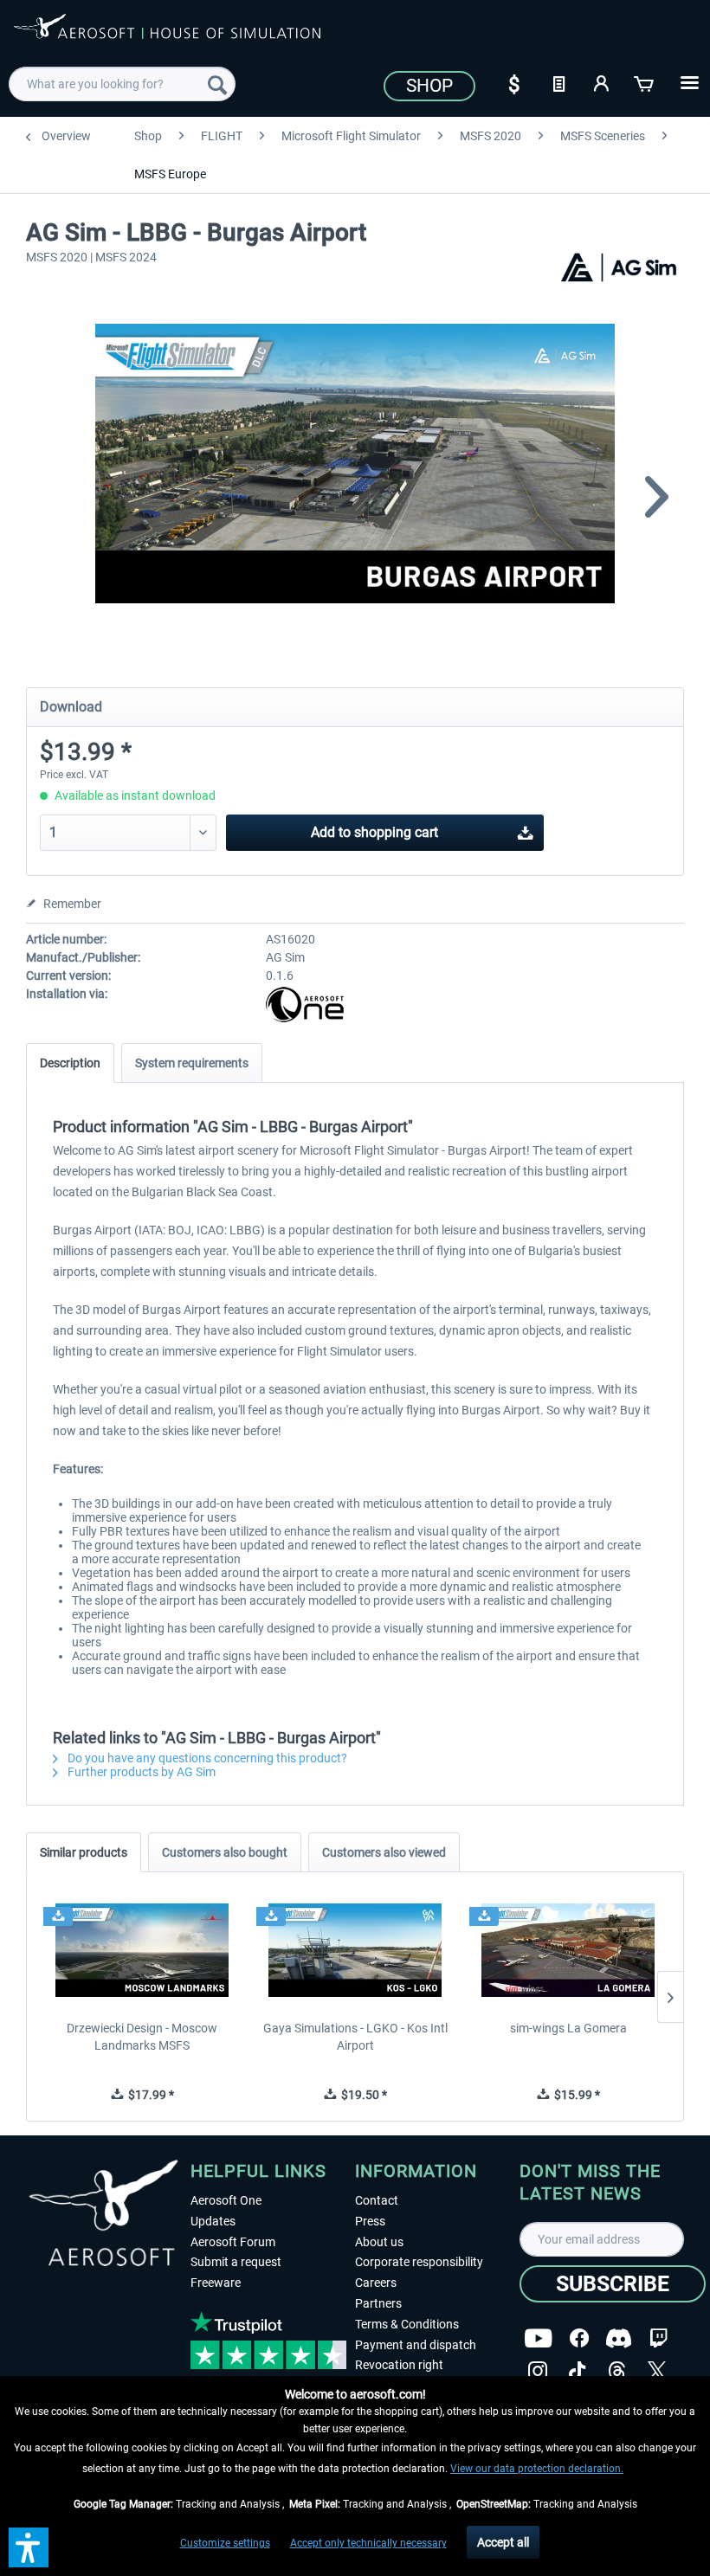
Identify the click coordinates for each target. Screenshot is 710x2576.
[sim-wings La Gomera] (568, 1950)
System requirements (192, 1063)
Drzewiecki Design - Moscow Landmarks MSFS (142, 2037)
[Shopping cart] (645, 82)
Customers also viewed (384, 1852)
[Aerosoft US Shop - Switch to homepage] (168, 36)
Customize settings (225, 2543)
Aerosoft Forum (233, 2242)
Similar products (84, 1852)
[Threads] (617, 2371)
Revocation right (399, 2365)
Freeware (216, 2283)
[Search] (217, 84)
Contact (377, 2200)
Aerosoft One (226, 2200)
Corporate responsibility (419, 2262)
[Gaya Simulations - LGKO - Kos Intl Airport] (355, 1950)
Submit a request (236, 2262)
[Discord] (619, 2338)
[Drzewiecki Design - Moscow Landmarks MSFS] (142, 1950)
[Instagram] (538, 2371)
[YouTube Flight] (538, 2338)
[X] (657, 2371)
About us (379, 2242)
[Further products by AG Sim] (618, 276)
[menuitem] (122, 84)
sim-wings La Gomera (568, 2028)
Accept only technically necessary (368, 2543)
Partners (378, 2303)
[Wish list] (558, 82)
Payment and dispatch (416, 2345)
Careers (376, 2283)
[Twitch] (658, 2338)
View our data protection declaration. (537, 2469)
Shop (429, 86)
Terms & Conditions (407, 2324)
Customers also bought (225, 1852)
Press (370, 2221)
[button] (29, 2547)
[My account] (602, 82)
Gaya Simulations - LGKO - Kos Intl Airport (355, 2037)
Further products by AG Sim (140, 1772)
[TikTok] (577, 2371)
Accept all (503, 2542)
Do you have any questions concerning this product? (206, 1758)
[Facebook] (579, 2338)
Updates (213, 2221)
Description (70, 1063)
